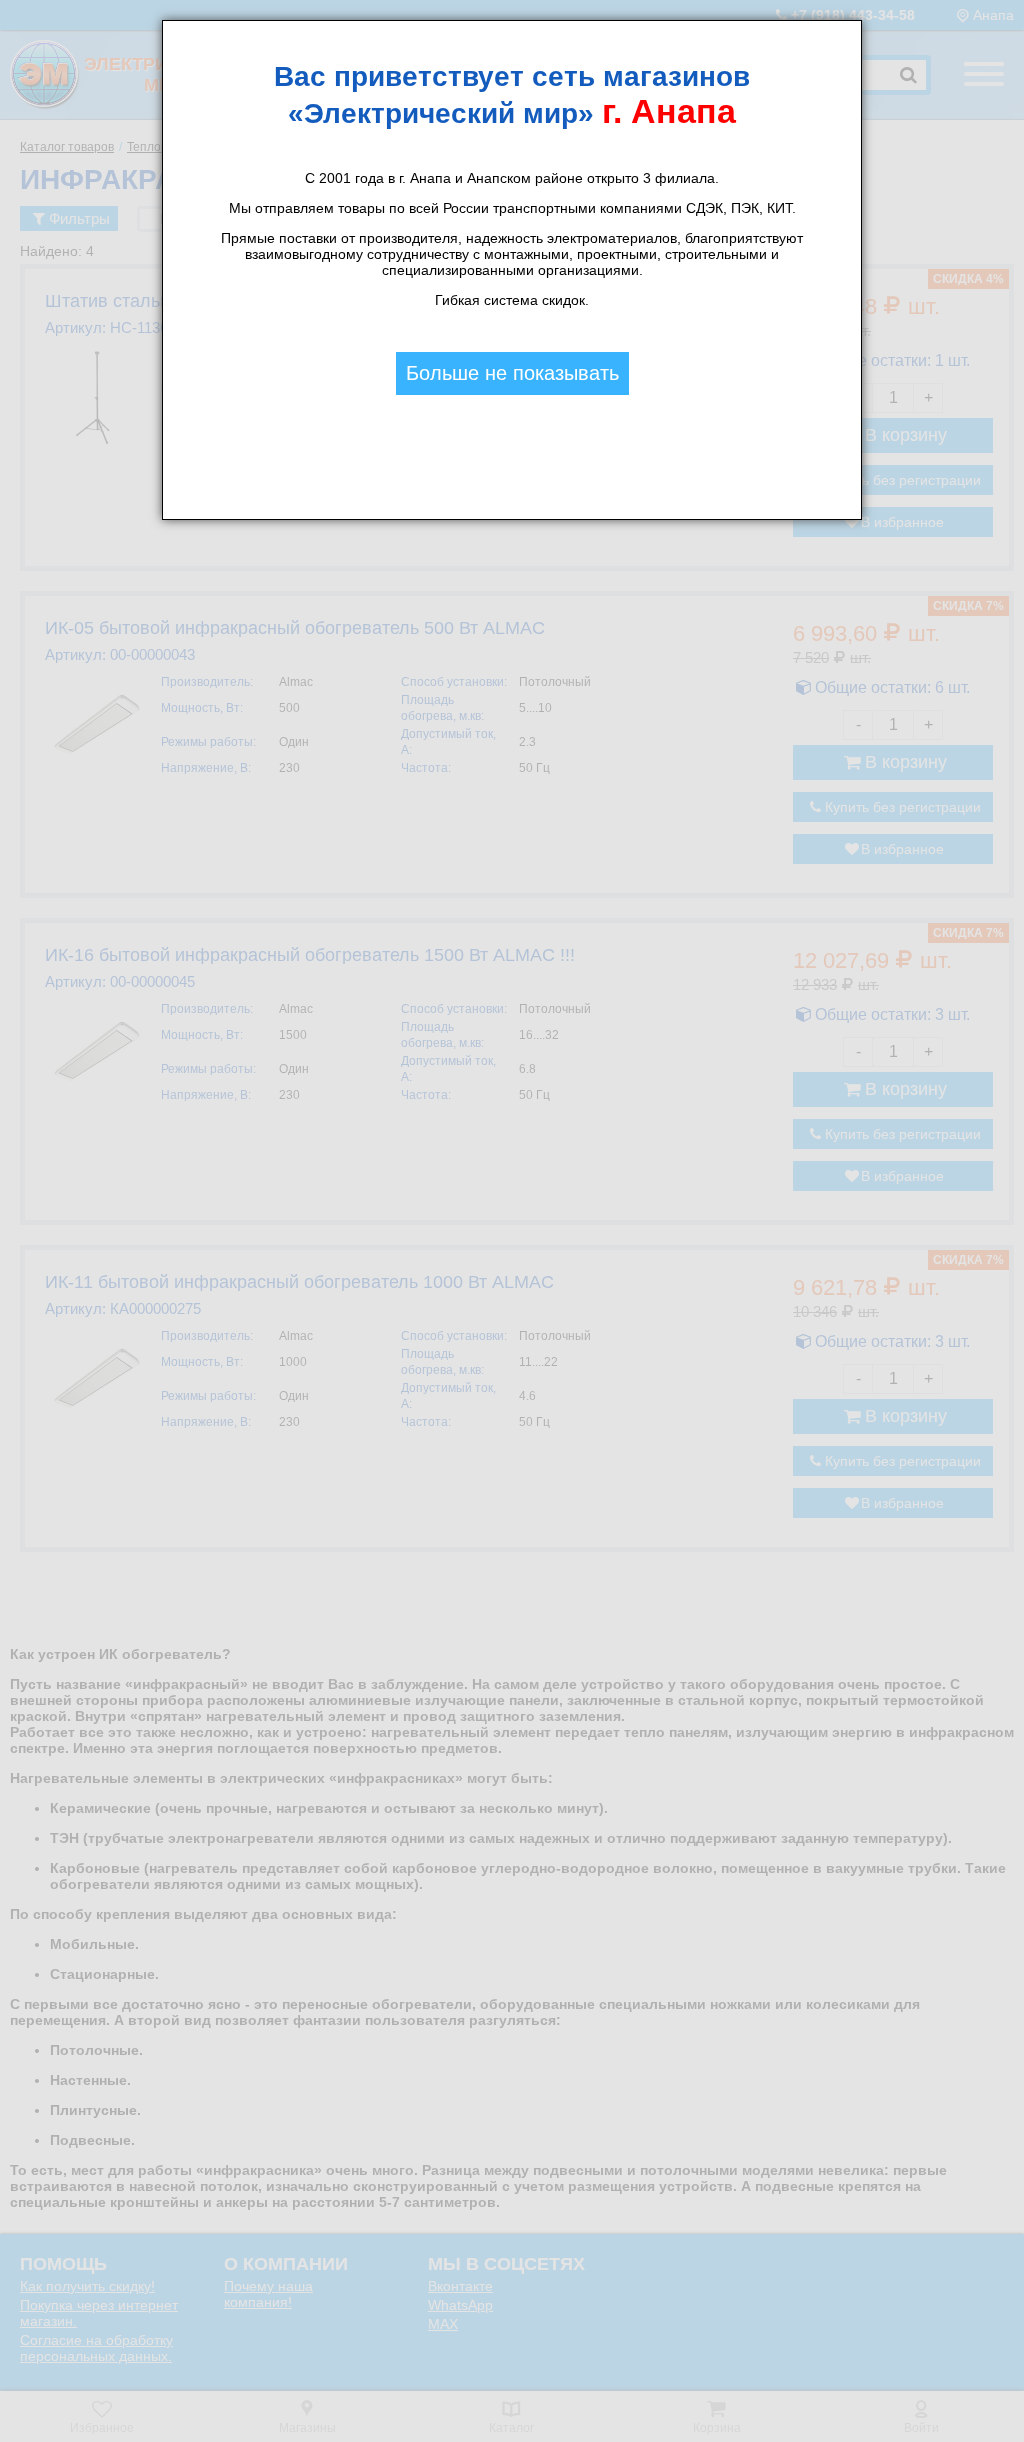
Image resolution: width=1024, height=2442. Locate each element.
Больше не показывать (512, 373)
